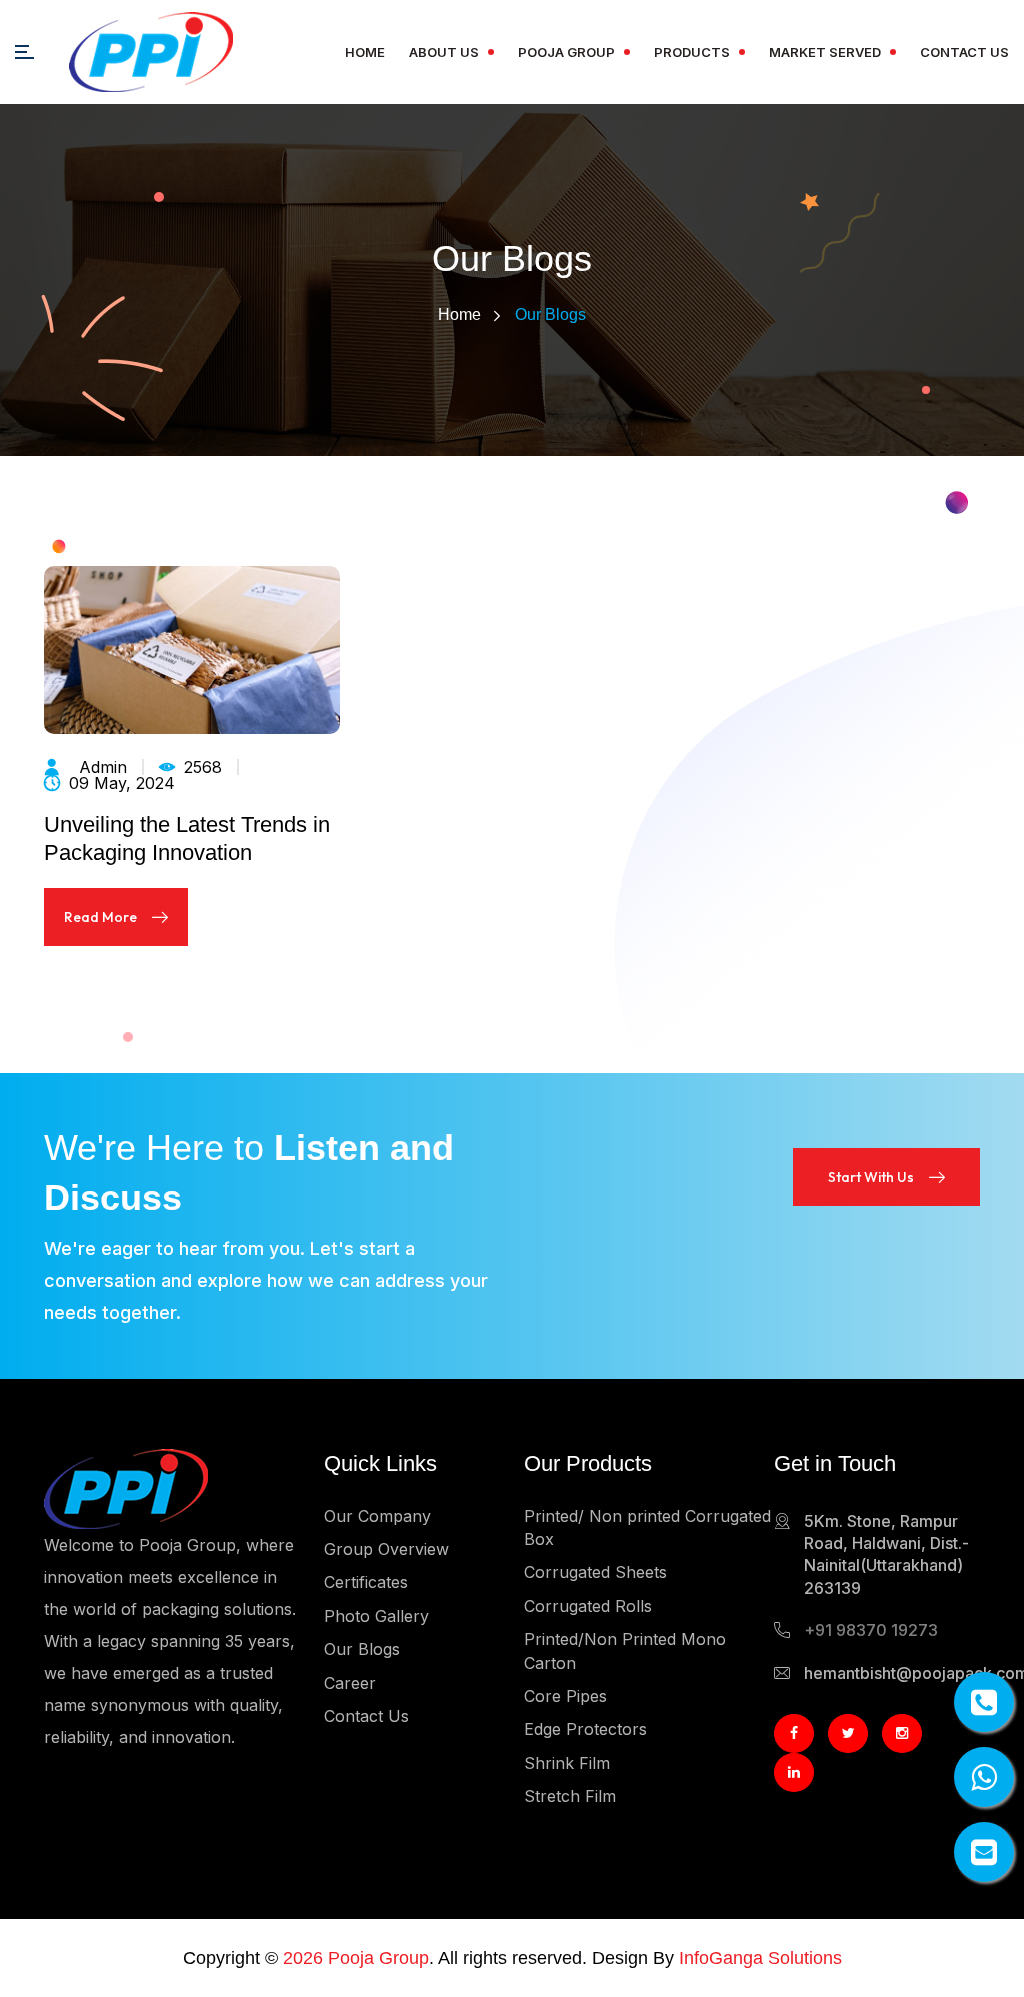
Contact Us (964, 52)
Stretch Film (570, 1796)
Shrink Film (567, 1763)
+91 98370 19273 (871, 1630)
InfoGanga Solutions (760, 1958)
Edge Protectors (585, 1729)
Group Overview (386, 1549)
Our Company (377, 1516)
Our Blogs (362, 1649)
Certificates (366, 1582)
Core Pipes (565, 1696)
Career (350, 1683)
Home (365, 52)
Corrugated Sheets (595, 1572)
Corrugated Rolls (588, 1606)
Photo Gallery (376, 1616)
